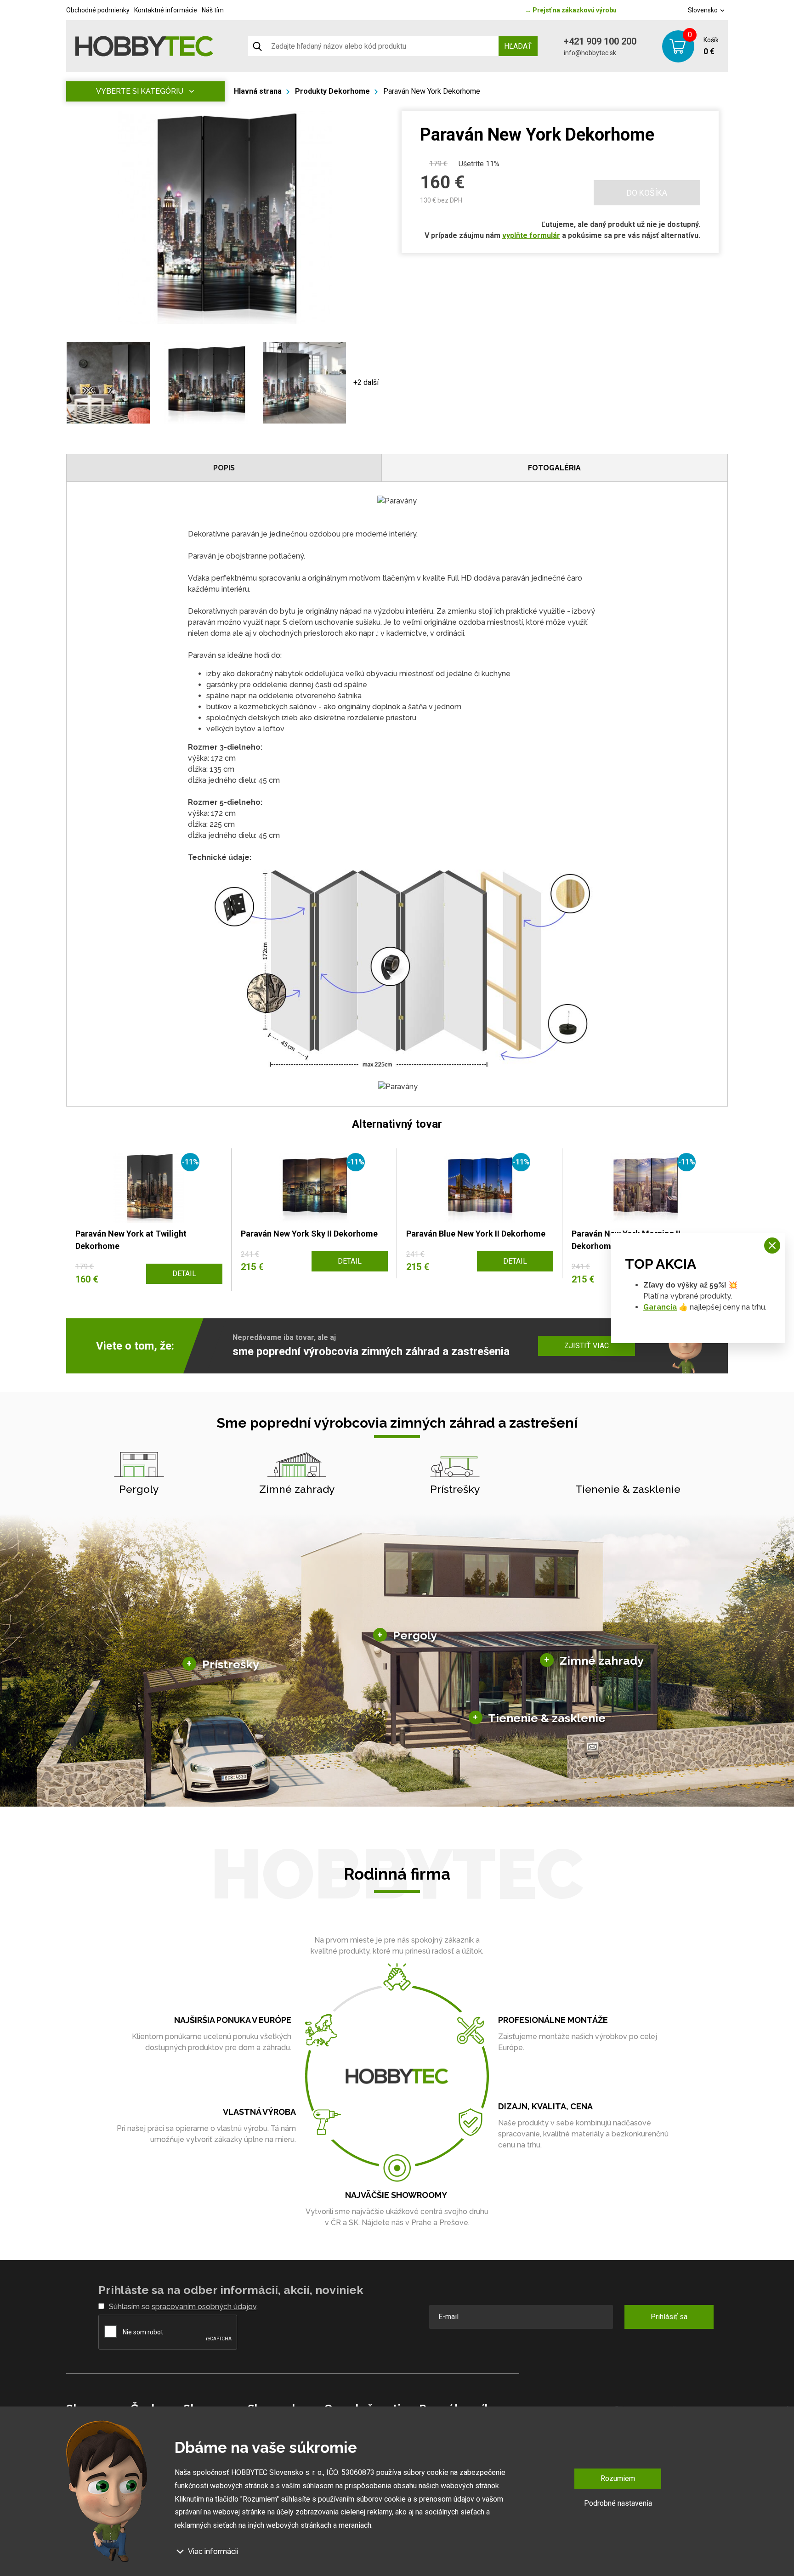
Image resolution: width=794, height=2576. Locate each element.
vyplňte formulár (531, 235)
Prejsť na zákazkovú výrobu (571, 10)
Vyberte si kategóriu (140, 91)
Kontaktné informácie (166, 10)
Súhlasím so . (183, 2307)
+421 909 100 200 (600, 41)
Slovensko (703, 10)
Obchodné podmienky (98, 10)
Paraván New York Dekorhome (432, 91)
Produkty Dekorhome (332, 91)
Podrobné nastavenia (618, 2503)
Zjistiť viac (587, 1346)
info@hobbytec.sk (590, 53)
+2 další (366, 382)
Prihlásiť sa (669, 2317)
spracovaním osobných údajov (204, 2307)
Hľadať (518, 46)
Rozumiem (618, 2478)
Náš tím (213, 10)
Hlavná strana (258, 91)
